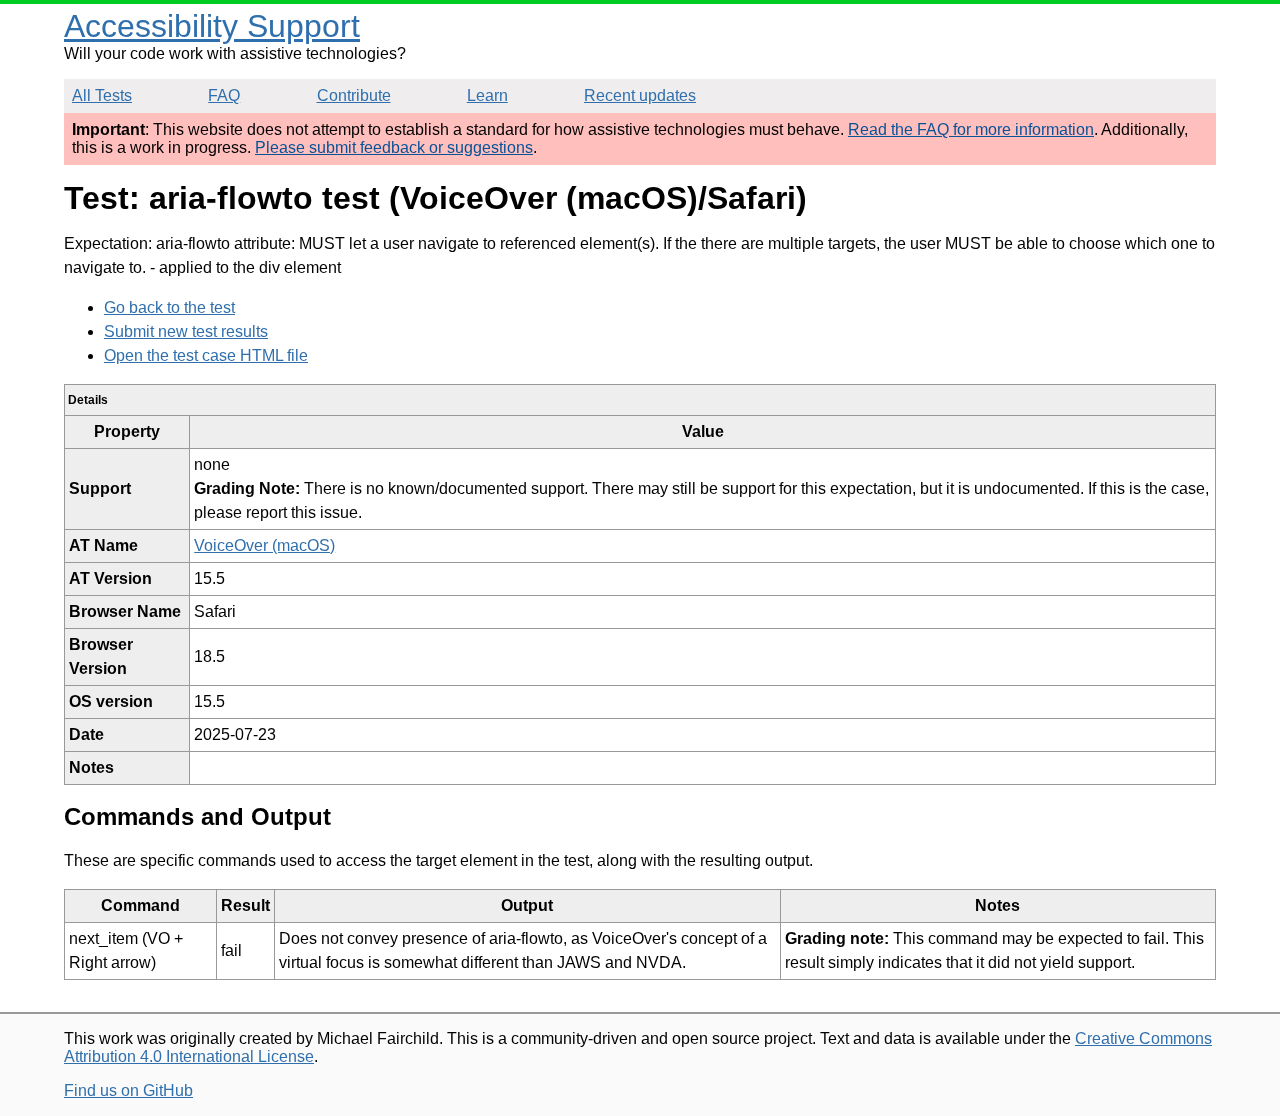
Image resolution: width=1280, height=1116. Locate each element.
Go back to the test (169, 307)
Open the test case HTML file (206, 355)
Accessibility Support (212, 26)
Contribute (354, 95)
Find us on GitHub (128, 1090)
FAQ (224, 95)
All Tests (102, 95)
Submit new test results (186, 331)
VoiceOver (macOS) (264, 545)
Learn (487, 95)
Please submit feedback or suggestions (394, 147)
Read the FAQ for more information (971, 129)
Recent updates (640, 95)
